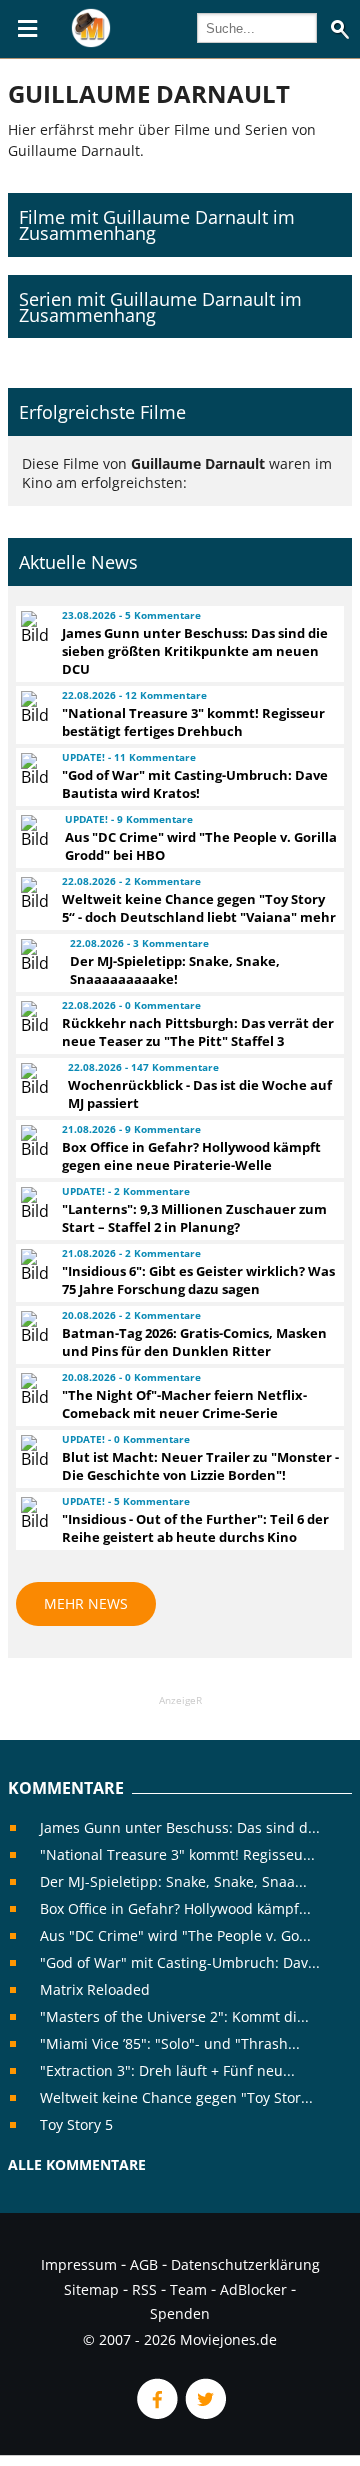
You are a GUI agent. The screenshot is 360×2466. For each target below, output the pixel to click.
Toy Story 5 (76, 2124)
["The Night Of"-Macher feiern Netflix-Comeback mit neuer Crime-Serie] (32, 1389)
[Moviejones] (91, 42)
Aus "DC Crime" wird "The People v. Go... (175, 1935)
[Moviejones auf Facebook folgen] (156, 2413)
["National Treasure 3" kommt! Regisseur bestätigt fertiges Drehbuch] (32, 707)
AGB (144, 2264)
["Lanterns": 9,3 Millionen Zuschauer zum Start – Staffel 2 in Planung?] (32, 1203)
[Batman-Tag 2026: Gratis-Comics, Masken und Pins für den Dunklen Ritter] (32, 1327)
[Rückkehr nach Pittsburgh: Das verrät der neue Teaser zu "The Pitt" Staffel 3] (32, 1017)
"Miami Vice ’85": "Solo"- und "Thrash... (170, 2043)
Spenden (180, 2313)
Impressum (79, 2264)
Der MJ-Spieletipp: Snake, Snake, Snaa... (173, 1881)
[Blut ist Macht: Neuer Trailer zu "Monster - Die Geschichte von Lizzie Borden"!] (32, 1451)
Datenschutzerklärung (245, 2264)
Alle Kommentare (77, 2164)
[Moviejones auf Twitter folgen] (204, 2413)
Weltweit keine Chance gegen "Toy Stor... (176, 2097)
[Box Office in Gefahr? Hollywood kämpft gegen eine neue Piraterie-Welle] (32, 1141)
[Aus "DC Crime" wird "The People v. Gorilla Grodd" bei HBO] (34, 831)
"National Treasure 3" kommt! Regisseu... (177, 1854)
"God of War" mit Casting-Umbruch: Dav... (180, 1962)
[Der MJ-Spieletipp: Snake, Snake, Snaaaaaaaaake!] (36, 955)
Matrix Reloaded (95, 1989)
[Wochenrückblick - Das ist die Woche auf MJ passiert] (35, 1079)
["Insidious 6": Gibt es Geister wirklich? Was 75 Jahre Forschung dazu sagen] (32, 1265)
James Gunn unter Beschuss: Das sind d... (180, 1827)
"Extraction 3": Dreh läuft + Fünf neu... (167, 2070)
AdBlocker (253, 2289)
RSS (144, 2289)
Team (188, 2289)
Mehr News (86, 1603)
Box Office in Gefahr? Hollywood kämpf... (175, 1908)
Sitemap (91, 2289)
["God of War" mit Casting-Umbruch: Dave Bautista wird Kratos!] (32, 769)
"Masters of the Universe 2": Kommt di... (174, 2016)
